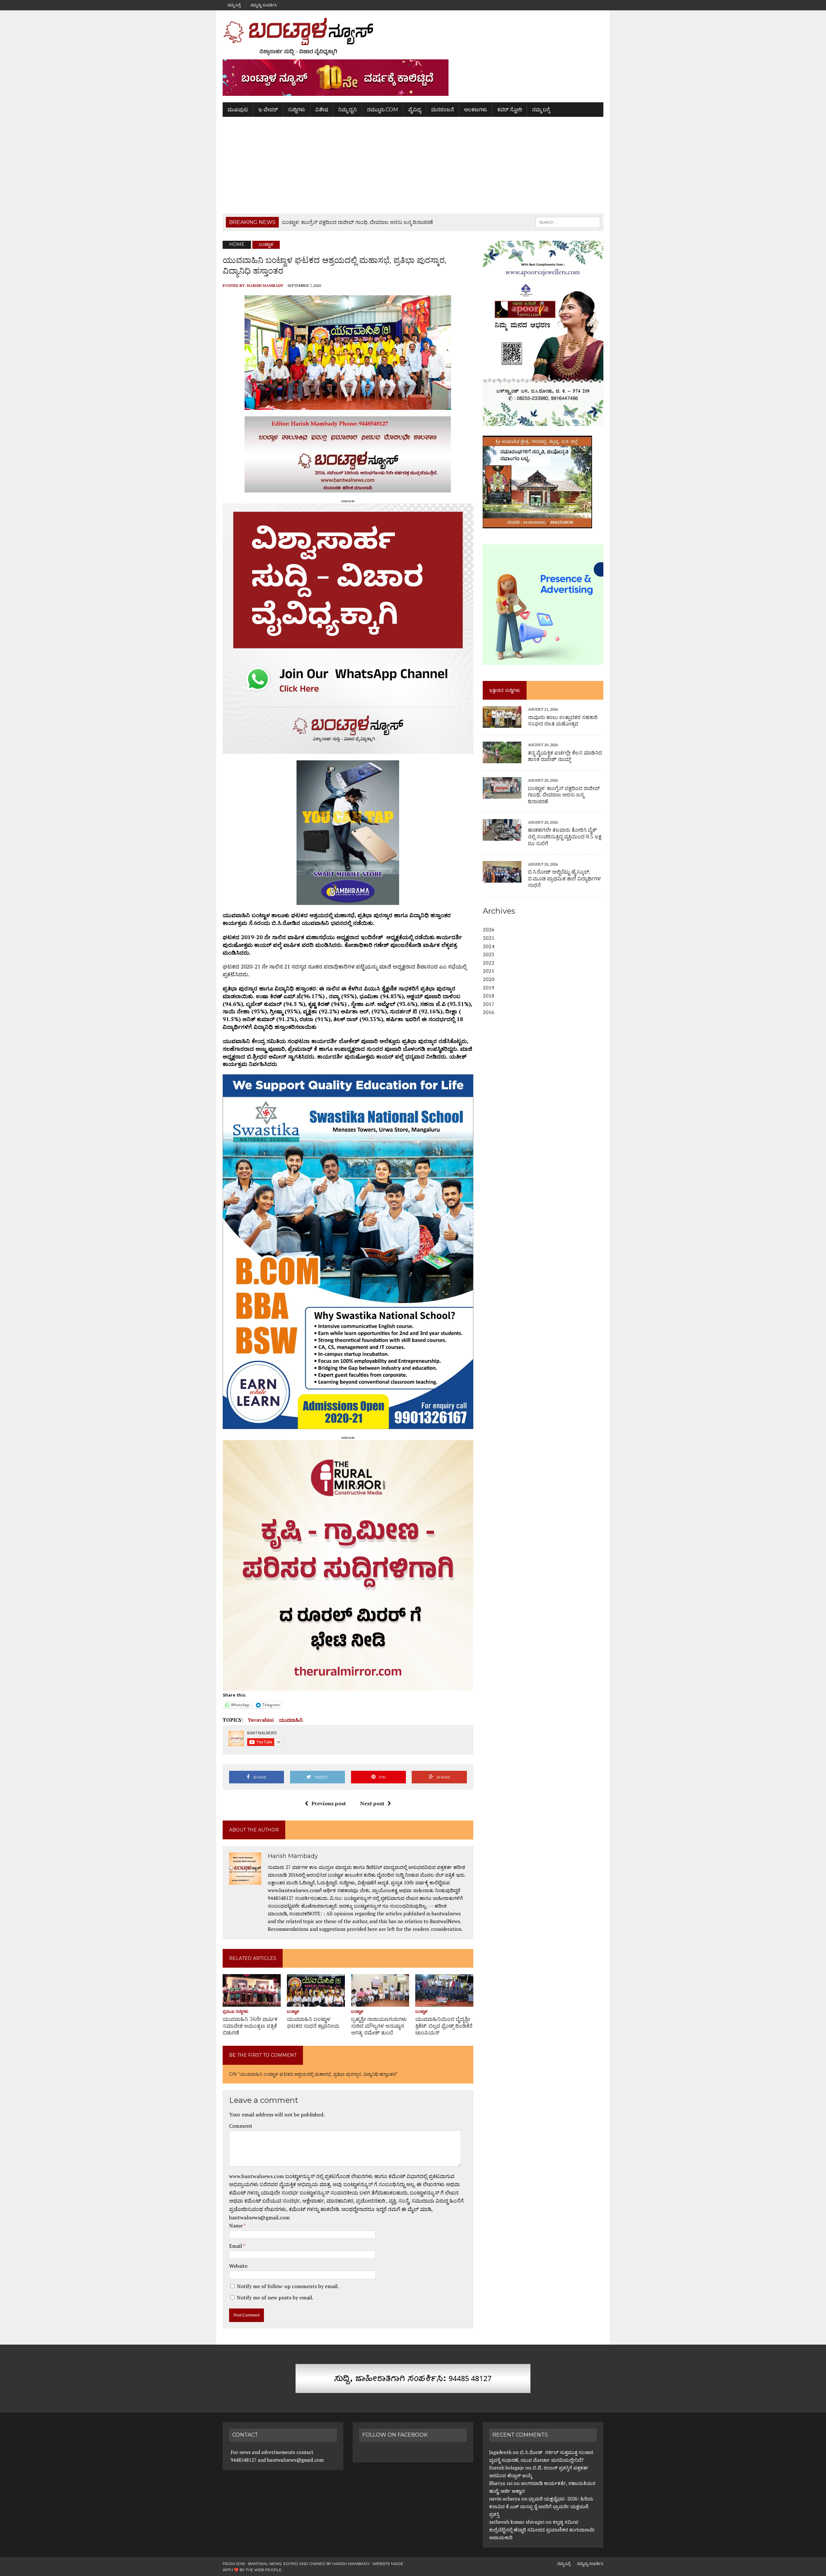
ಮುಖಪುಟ (238, 110)
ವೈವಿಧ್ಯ (415, 110)
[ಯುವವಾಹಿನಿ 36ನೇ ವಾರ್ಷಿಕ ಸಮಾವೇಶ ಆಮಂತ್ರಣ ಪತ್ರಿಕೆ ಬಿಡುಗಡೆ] (252, 2002)
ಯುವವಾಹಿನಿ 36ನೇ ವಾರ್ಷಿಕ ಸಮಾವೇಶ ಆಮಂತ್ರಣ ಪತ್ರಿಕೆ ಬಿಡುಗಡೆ (250, 2026)
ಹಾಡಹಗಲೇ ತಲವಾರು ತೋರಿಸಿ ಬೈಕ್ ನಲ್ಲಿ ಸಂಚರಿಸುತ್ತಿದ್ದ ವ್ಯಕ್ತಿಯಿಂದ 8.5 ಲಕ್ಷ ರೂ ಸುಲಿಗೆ (565, 837)
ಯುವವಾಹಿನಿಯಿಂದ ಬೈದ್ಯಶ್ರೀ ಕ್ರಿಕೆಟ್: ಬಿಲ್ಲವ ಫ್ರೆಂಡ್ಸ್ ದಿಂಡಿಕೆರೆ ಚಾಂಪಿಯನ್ (444, 2026)
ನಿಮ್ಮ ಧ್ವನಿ (348, 110)
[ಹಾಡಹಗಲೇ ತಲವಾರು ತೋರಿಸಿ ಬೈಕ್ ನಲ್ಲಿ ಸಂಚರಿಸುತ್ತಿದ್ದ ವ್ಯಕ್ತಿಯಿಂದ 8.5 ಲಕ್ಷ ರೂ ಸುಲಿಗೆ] (502, 836)
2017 (489, 1004)
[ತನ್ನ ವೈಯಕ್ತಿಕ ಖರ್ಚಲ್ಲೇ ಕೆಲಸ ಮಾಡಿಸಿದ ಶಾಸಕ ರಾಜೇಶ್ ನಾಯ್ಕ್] (502, 759)
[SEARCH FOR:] (568, 222)
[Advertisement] (413, 165)
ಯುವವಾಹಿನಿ (291, 1720)
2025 (489, 938)
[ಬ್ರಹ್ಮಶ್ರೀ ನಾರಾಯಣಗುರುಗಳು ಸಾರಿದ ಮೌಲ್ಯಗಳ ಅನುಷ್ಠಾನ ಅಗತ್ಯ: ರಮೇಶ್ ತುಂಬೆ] (380, 2002)
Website (238, 2266)
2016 (489, 1012)
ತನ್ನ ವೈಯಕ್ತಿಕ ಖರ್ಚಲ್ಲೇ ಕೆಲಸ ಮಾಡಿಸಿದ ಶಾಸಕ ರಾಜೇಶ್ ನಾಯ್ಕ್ (565, 756)
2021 (489, 971)
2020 (489, 979)
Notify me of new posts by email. (275, 2297)
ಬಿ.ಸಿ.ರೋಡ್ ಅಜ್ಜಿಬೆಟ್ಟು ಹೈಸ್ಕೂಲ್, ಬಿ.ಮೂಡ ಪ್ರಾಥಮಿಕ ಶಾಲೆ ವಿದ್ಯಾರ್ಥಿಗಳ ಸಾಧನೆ (564, 879)
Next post (372, 1803)
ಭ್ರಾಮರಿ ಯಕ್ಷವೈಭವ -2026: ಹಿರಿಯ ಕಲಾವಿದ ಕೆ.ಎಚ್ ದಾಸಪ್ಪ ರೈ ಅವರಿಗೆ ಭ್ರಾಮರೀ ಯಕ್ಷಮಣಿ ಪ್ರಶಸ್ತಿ (541, 2506)
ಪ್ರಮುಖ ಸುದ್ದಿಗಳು (236, 2011)
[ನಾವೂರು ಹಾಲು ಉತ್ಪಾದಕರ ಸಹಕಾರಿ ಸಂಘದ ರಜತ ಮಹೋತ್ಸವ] (502, 724)
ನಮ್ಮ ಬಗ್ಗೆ (234, 5)
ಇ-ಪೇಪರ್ (268, 110)
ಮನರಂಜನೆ (443, 110)
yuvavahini (261, 1720)
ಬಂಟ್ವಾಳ (293, 2011)
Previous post (329, 1803)
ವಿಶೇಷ (322, 110)
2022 (489, 963)
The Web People (264, 2570)
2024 (489, 946)
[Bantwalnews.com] (413, 36)
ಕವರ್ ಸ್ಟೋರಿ (510, 110)
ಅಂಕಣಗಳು (476, 110)
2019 (489, 988)
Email (236, 2246)
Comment (241, 2126)
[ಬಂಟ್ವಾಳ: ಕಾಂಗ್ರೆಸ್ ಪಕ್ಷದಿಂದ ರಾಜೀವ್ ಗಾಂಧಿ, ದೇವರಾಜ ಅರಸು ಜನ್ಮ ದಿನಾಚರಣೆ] (502, 795)
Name (236, 2226)
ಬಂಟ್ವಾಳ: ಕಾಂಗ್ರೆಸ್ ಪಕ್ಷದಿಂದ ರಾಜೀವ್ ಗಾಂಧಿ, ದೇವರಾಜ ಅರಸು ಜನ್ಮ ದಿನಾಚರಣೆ (564, 795)
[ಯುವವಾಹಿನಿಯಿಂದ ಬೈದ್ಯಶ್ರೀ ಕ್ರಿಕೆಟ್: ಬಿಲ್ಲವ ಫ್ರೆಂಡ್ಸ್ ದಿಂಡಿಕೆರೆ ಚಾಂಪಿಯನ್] (444, 2002)
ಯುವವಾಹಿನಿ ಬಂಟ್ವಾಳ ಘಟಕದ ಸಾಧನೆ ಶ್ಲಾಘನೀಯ (313, 2023)
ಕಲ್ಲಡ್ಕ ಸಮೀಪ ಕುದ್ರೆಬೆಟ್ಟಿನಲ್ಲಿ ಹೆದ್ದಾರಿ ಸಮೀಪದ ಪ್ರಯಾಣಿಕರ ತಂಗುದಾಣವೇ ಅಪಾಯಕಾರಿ (542, 2530)
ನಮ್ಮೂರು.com (383, 110)
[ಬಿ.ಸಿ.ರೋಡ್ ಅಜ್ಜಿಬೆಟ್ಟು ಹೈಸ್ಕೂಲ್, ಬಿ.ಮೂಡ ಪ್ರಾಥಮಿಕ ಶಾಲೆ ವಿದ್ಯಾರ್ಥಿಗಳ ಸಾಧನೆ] (502, 878)
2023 (489, 954)
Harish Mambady (265, 285)
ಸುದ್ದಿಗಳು (297, 110)
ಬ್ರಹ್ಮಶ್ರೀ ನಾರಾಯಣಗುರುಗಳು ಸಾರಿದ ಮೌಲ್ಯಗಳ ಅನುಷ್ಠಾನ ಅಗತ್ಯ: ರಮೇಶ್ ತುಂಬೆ (379, 2026)
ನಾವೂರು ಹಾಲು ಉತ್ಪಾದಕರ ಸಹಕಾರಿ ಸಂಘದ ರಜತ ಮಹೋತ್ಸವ (563, 721)
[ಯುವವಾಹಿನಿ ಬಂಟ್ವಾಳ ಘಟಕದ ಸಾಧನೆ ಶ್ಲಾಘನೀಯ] (316, 2002)
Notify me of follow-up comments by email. (288, 2286)
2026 (489, 929)
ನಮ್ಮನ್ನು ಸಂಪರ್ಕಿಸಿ (264, 5)
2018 (489, 996)
